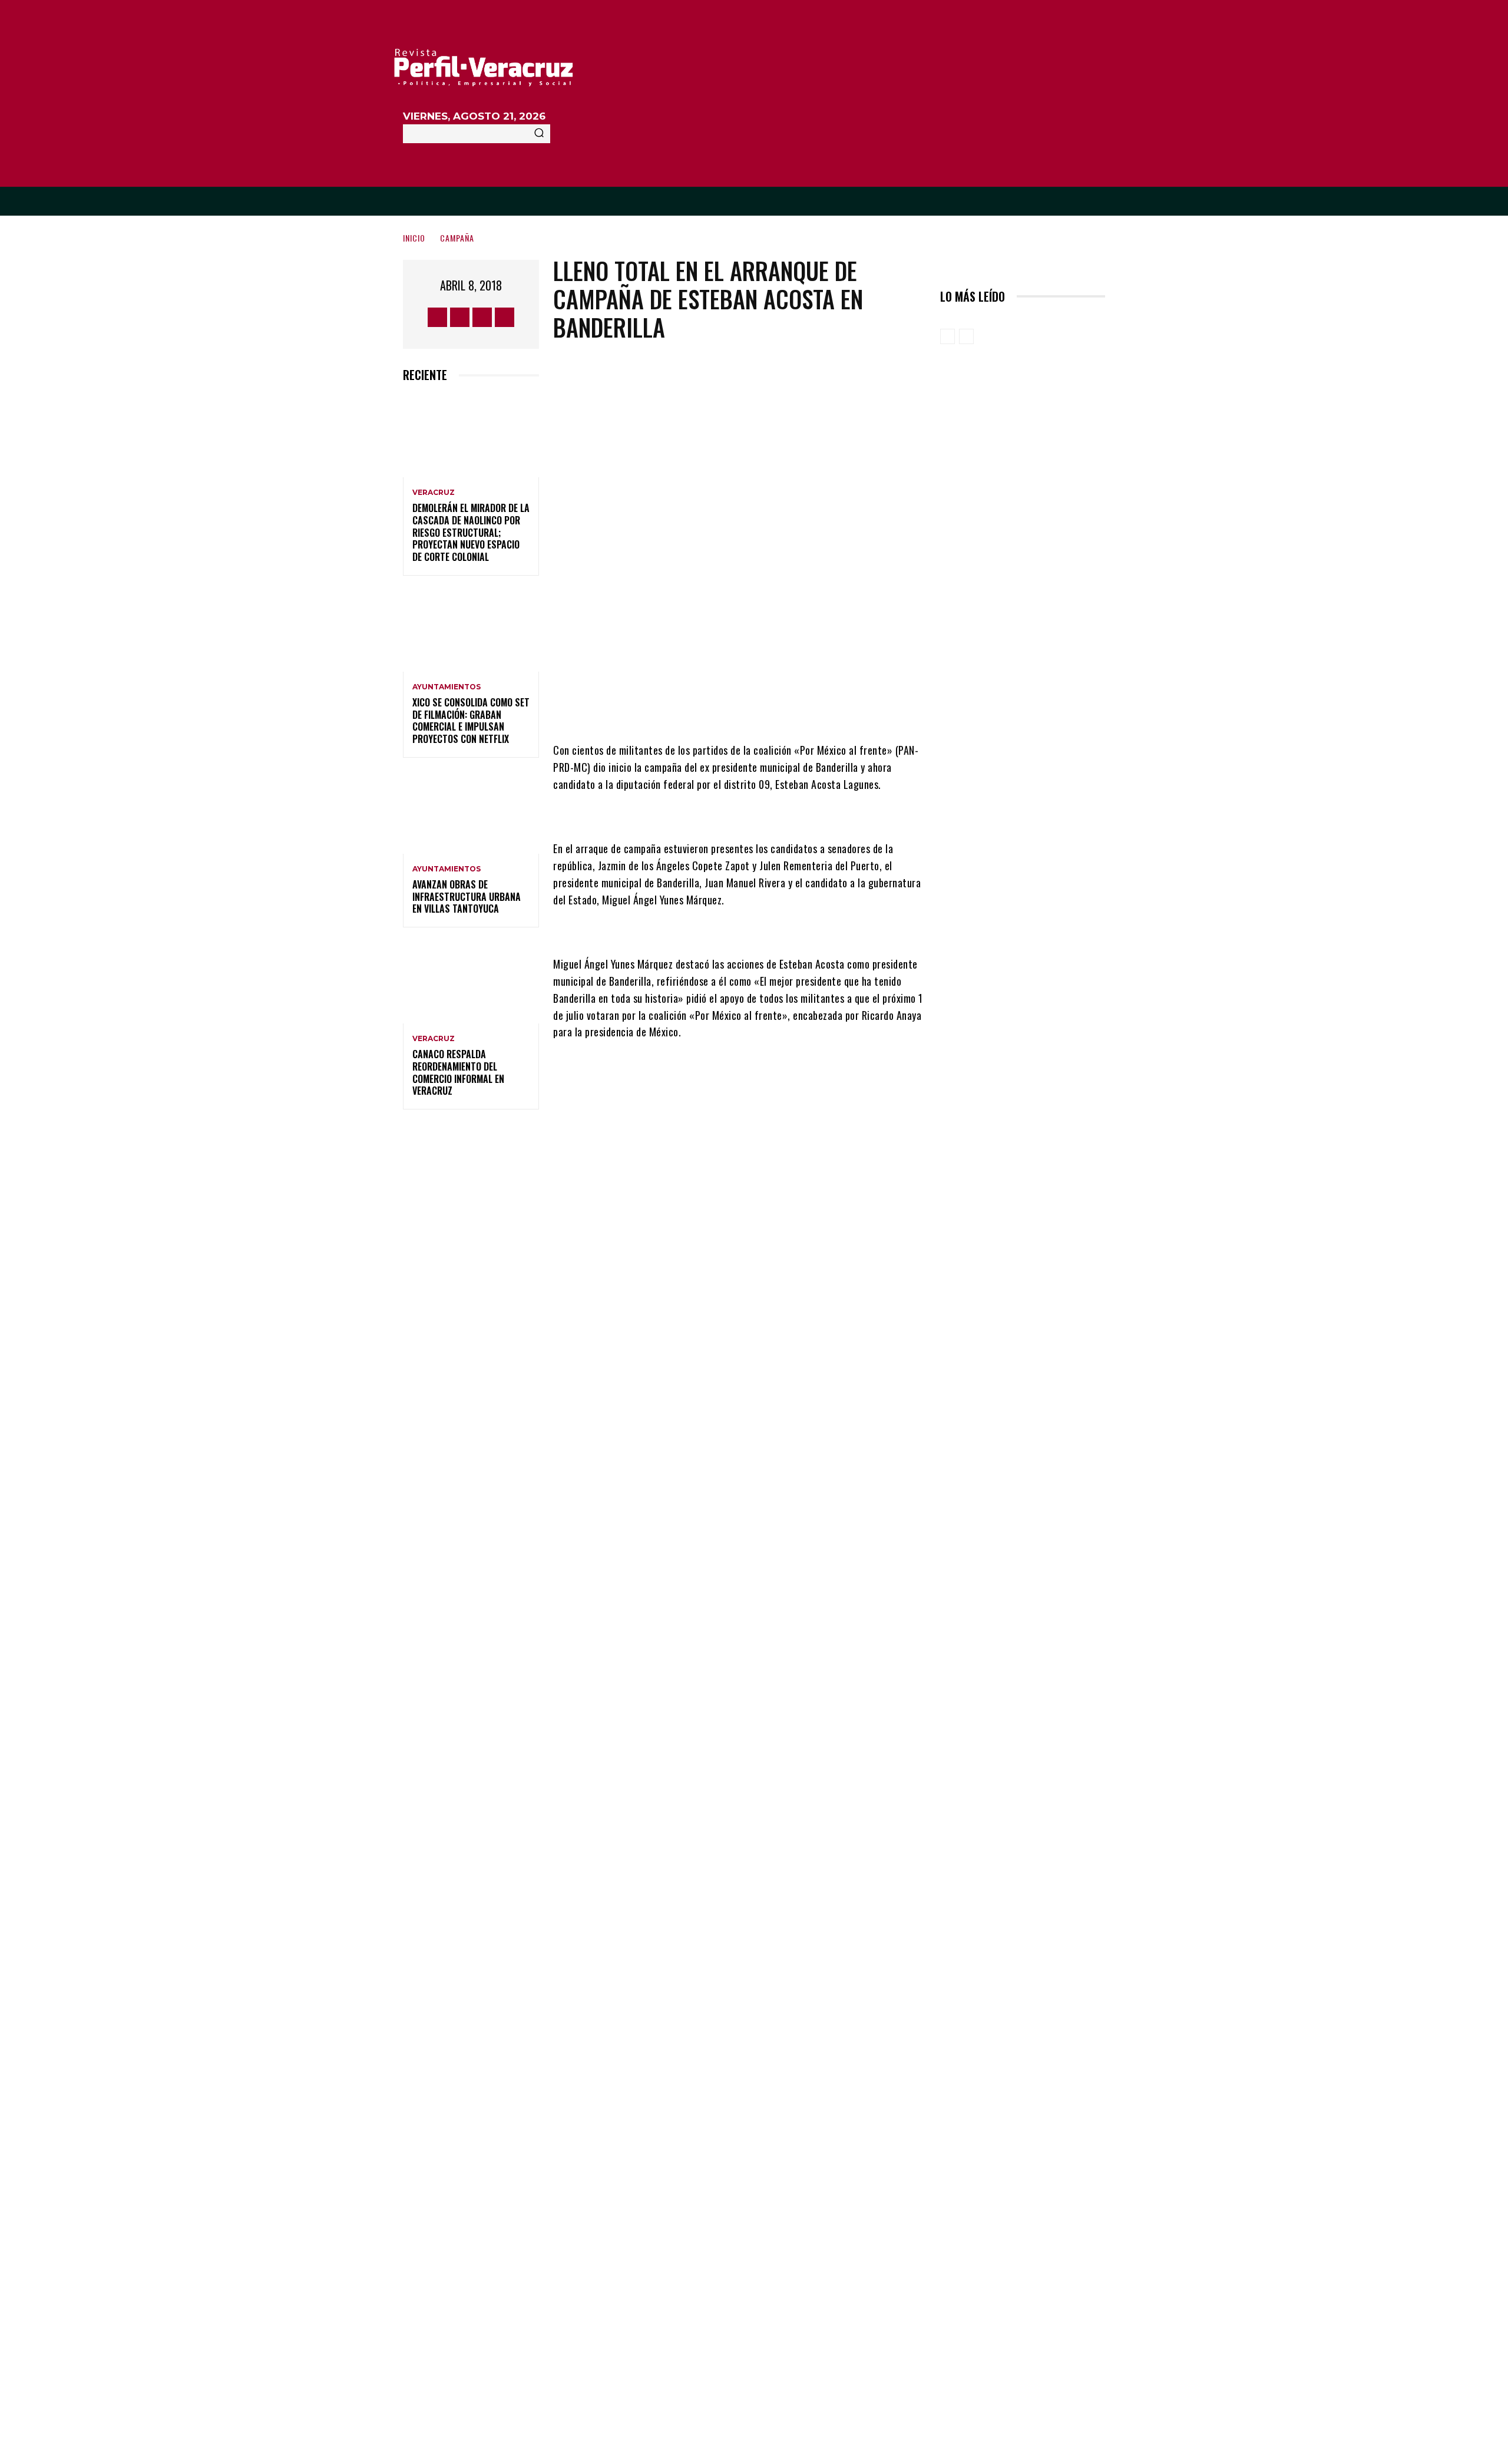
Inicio (414, 238)
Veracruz (434, 493)
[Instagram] (460, 317)
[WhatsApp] (802, 706)
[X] (482, 317)
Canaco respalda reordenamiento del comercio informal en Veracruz (458, 1072)
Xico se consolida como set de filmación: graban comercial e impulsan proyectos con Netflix (471, 721)
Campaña (457, 238)
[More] (838, 706)
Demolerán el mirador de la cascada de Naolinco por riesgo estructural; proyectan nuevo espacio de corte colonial (471, 532)
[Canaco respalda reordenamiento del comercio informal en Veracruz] (471, 982)
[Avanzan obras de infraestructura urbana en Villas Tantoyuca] (471, 813)
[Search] (539, 134)
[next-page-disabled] (966, 336)
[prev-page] (948, 336)
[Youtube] (505, 317)
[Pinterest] (766, 706)
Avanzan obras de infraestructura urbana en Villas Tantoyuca (467, 897)
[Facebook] (437, 317)
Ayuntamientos (447, 687)
